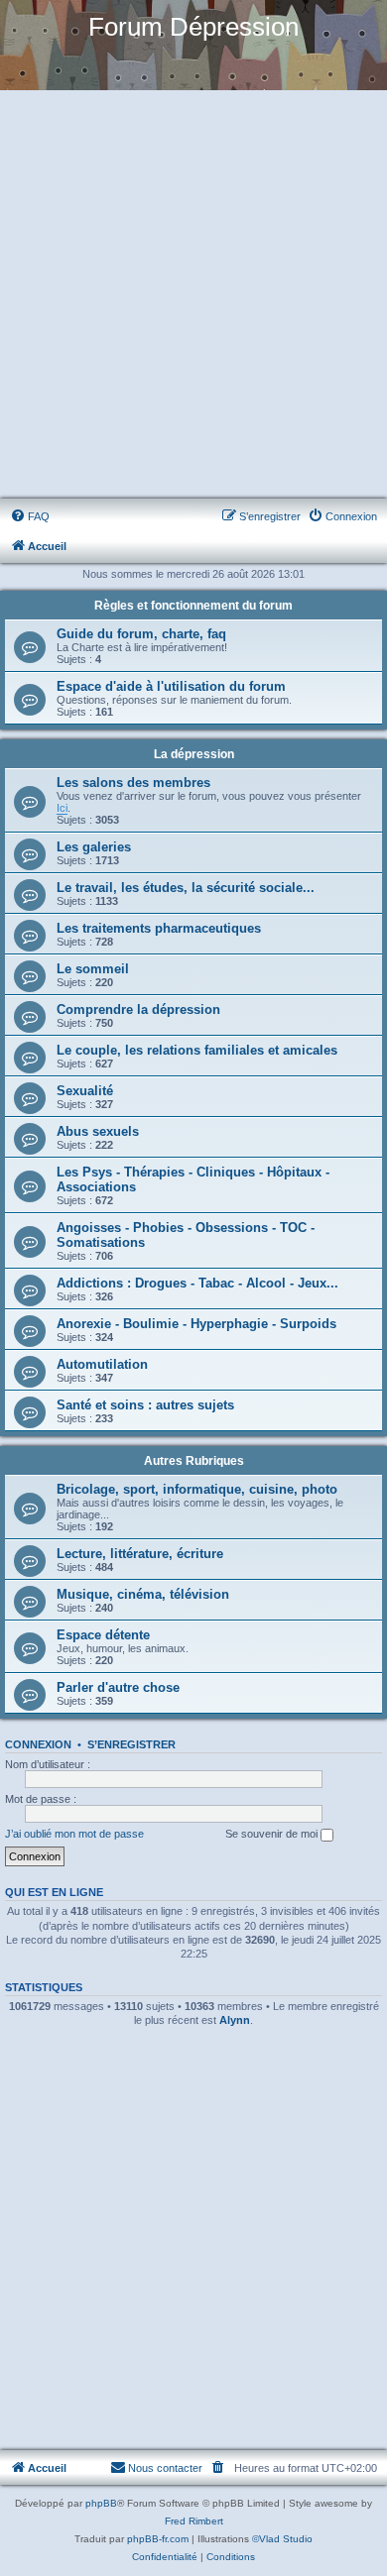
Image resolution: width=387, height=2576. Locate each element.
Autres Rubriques (194, 1461)
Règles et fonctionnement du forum (193, 606)
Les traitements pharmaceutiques (159, 928)
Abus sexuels (98, 1131)
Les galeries (94, 847)
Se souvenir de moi (273, 1834)
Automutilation (102, 1364)
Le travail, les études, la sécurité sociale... (186, 888)
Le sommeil (93, 969)
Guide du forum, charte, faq (141, 634)
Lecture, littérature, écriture (140, 1554)
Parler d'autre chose (118, 1687)
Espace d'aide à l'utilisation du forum (171, 686)
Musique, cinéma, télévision (143, 1594)
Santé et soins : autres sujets (145, 1405)
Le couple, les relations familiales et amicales (197, 1050)
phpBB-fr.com (158, 2539)
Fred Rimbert (194, 2521)
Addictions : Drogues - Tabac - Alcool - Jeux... (197, 1283)
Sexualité (85, 1091)
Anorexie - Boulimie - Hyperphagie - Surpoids (196, 1324)
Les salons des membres (133, 783)
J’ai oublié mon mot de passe (74, 1834)
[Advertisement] (193, 295)
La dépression (194, 754)
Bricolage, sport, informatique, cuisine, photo (197, 1489)
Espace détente (103, 1635)
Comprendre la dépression (138, 1009)
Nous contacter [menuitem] (165, 2468)
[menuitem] (30, 516)
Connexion (38, 1744)
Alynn (235, 2020)
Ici (62, 808)
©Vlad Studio (282, 2539)
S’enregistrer (131, 1744)
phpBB (101, 2503)
